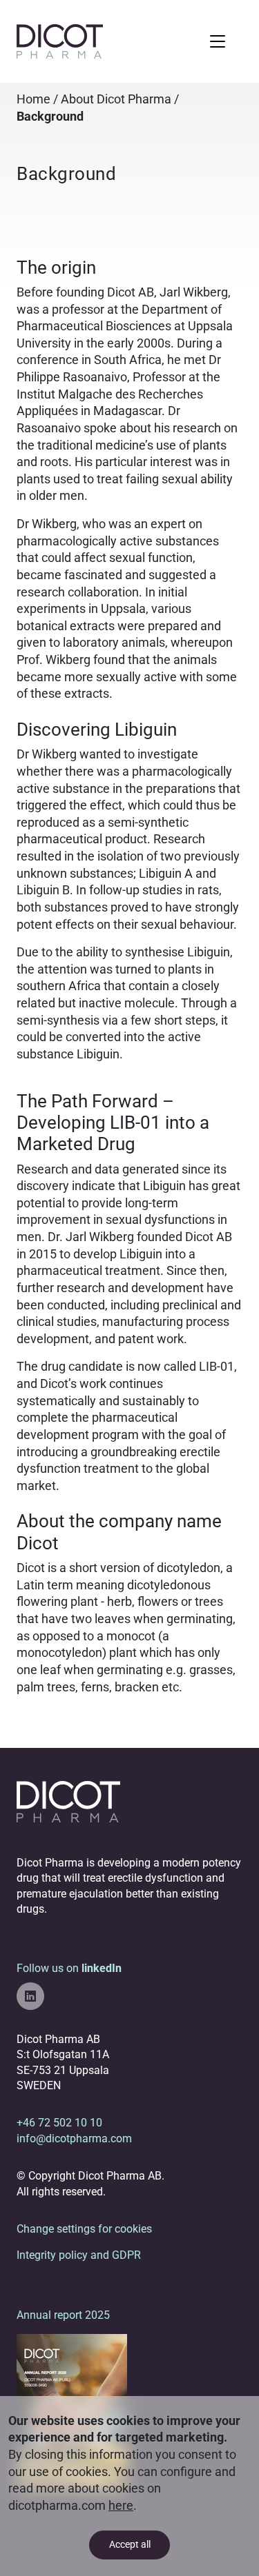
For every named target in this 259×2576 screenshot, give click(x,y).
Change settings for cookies (84, 2229)
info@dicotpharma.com (74, 2139)
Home (33, 99)
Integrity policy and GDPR (79, 2255)
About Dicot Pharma (116, 99)
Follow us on (69, 1968)
